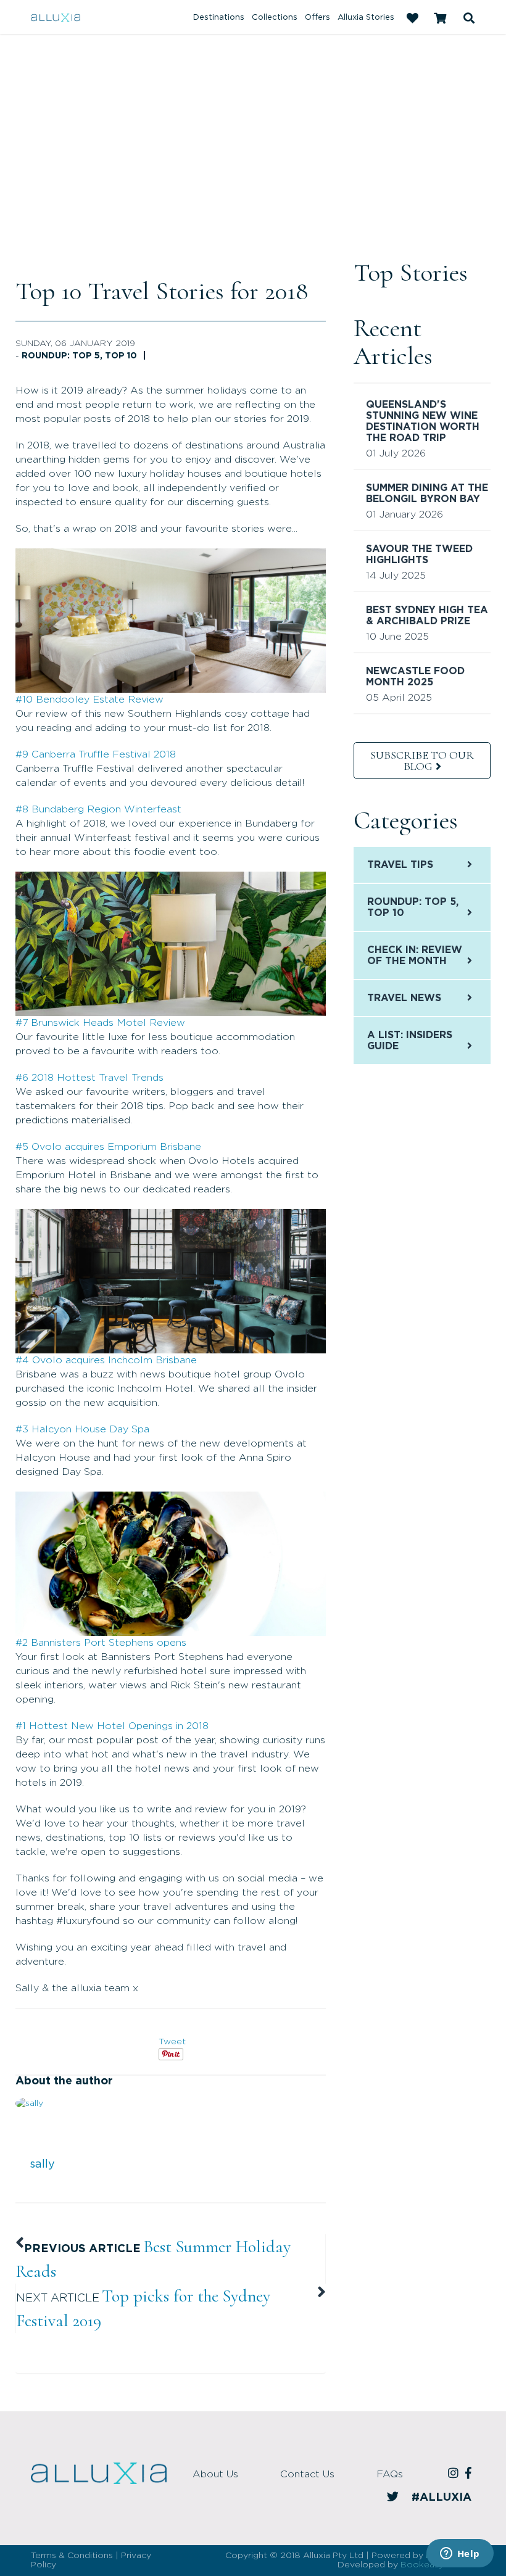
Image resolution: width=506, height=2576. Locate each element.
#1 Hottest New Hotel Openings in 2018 (112, 1726)
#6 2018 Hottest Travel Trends (89, 1078)
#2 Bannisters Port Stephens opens (101, 1643)
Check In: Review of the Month (415, 956)
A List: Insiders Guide (410, 1041)
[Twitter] (395, 2498)
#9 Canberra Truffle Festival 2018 (96, 754)
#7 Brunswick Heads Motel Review (100, 1023)
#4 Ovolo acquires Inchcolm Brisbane (106, 1360)
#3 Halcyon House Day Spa (82, 1429)
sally (42, 2165)
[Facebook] (470, 2474)
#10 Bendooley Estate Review (89, 700)
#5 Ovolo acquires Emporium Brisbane (108, 1147)
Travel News (404, 998)
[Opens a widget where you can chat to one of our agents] (460, 2554)
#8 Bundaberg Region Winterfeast (98, 809)
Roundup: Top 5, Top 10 (79, 356)
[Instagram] (455, 2474)
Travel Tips (400, 865)
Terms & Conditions (72, 2556)
